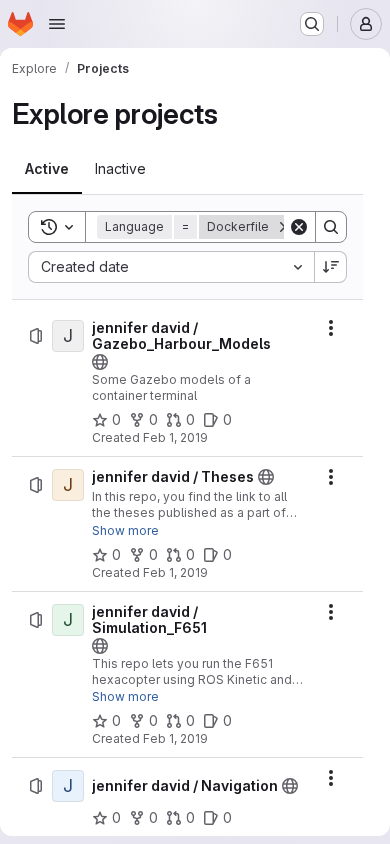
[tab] (47, 169)
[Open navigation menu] (57, 24)
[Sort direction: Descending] (331, 267)
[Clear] (299, 227)
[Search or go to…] (312, 24)
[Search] (331, 227)
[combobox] (171, 267)
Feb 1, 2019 (175, 437)
